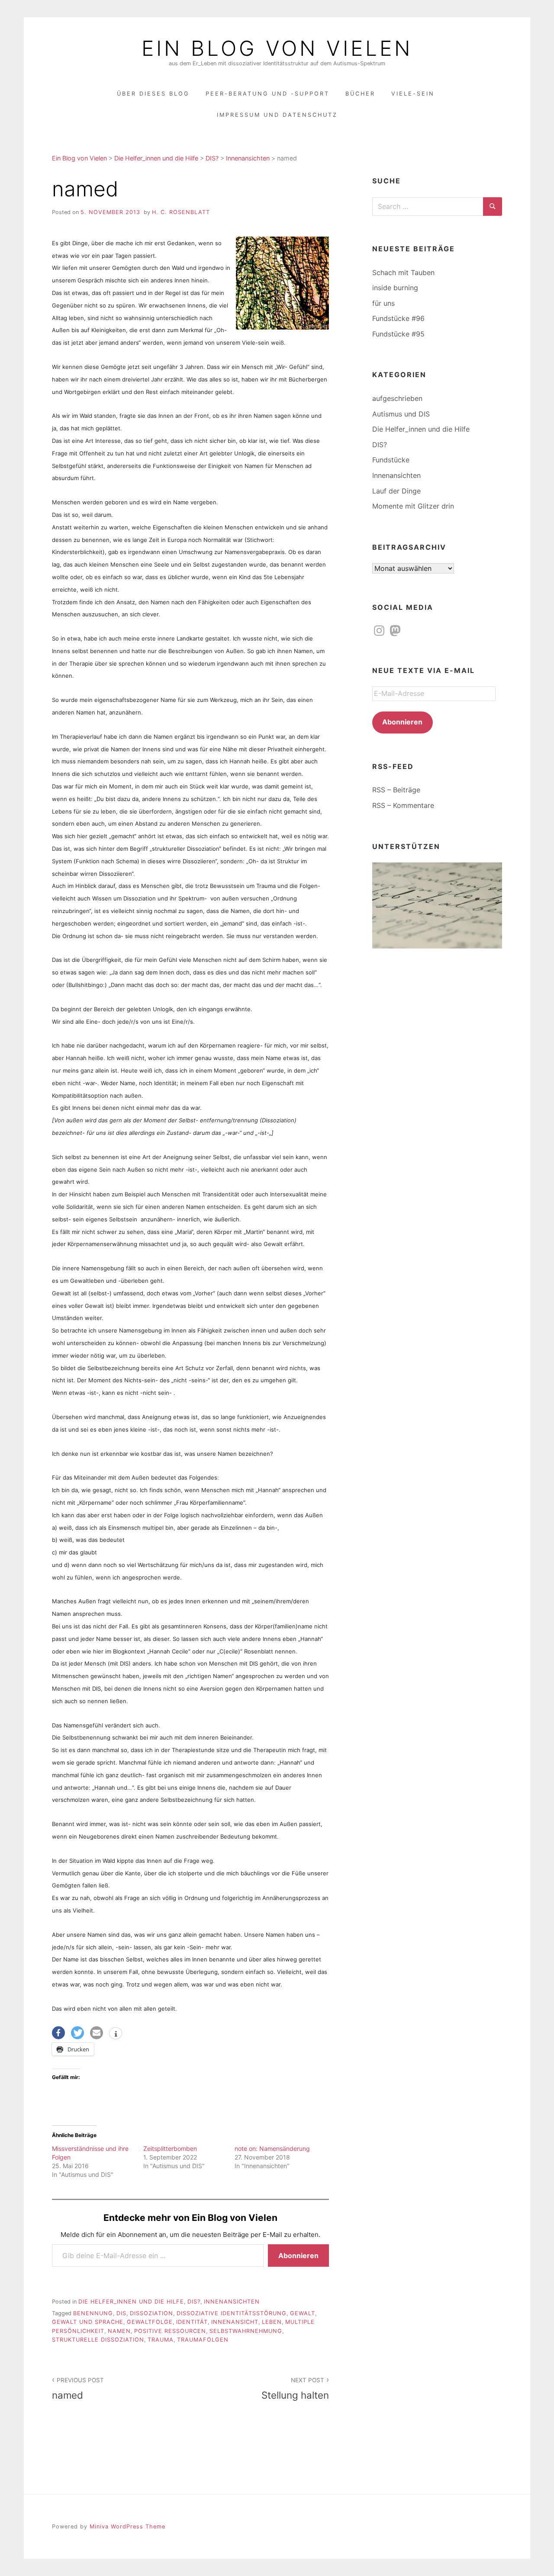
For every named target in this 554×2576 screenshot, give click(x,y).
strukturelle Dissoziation (98, 2340)
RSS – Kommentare (403, 805)
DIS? (194, 2302)
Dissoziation (151, 2313)
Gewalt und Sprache (88, 2322)
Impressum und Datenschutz (277, 115)
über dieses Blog (153, 94)
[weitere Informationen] (116, 2034)
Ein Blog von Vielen (277, 48)
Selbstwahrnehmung (246, 2331)
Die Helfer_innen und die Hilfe (131, 2302)
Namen (119, 2331)
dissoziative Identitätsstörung (232, 2313)
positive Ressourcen (170, 2331)
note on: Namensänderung (272, 2148)
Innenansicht (235, 2322)
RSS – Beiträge (396, 790)
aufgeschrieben (397, 398)
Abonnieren (298, 2256)
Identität (192, 2322)
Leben (272, 2322)
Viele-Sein (413, 94)
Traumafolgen (203, 2340)
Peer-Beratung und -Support (267, 94)
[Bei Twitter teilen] (77, 2033)
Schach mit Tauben (403, 272)
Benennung (93, 2313)
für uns (383, 303)
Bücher (360, 94)
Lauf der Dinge (396, 491)
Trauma (161, 2340)
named (78, 2389)
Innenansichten (232, 2302)
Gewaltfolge (150, 2322)
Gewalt (303, 2313)
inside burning (395, 288)
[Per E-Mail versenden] (97, 2033)
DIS (121, 2313)
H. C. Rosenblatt (181, 212)
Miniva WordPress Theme (127, 2526)
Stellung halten (295, 2389)
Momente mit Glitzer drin (413, 506)
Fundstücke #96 (398, 318)
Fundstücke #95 (398, 334)
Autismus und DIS (401, 414)
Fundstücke (391, 460)
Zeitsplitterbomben (170, 2148)
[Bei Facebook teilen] (58, 2033)
